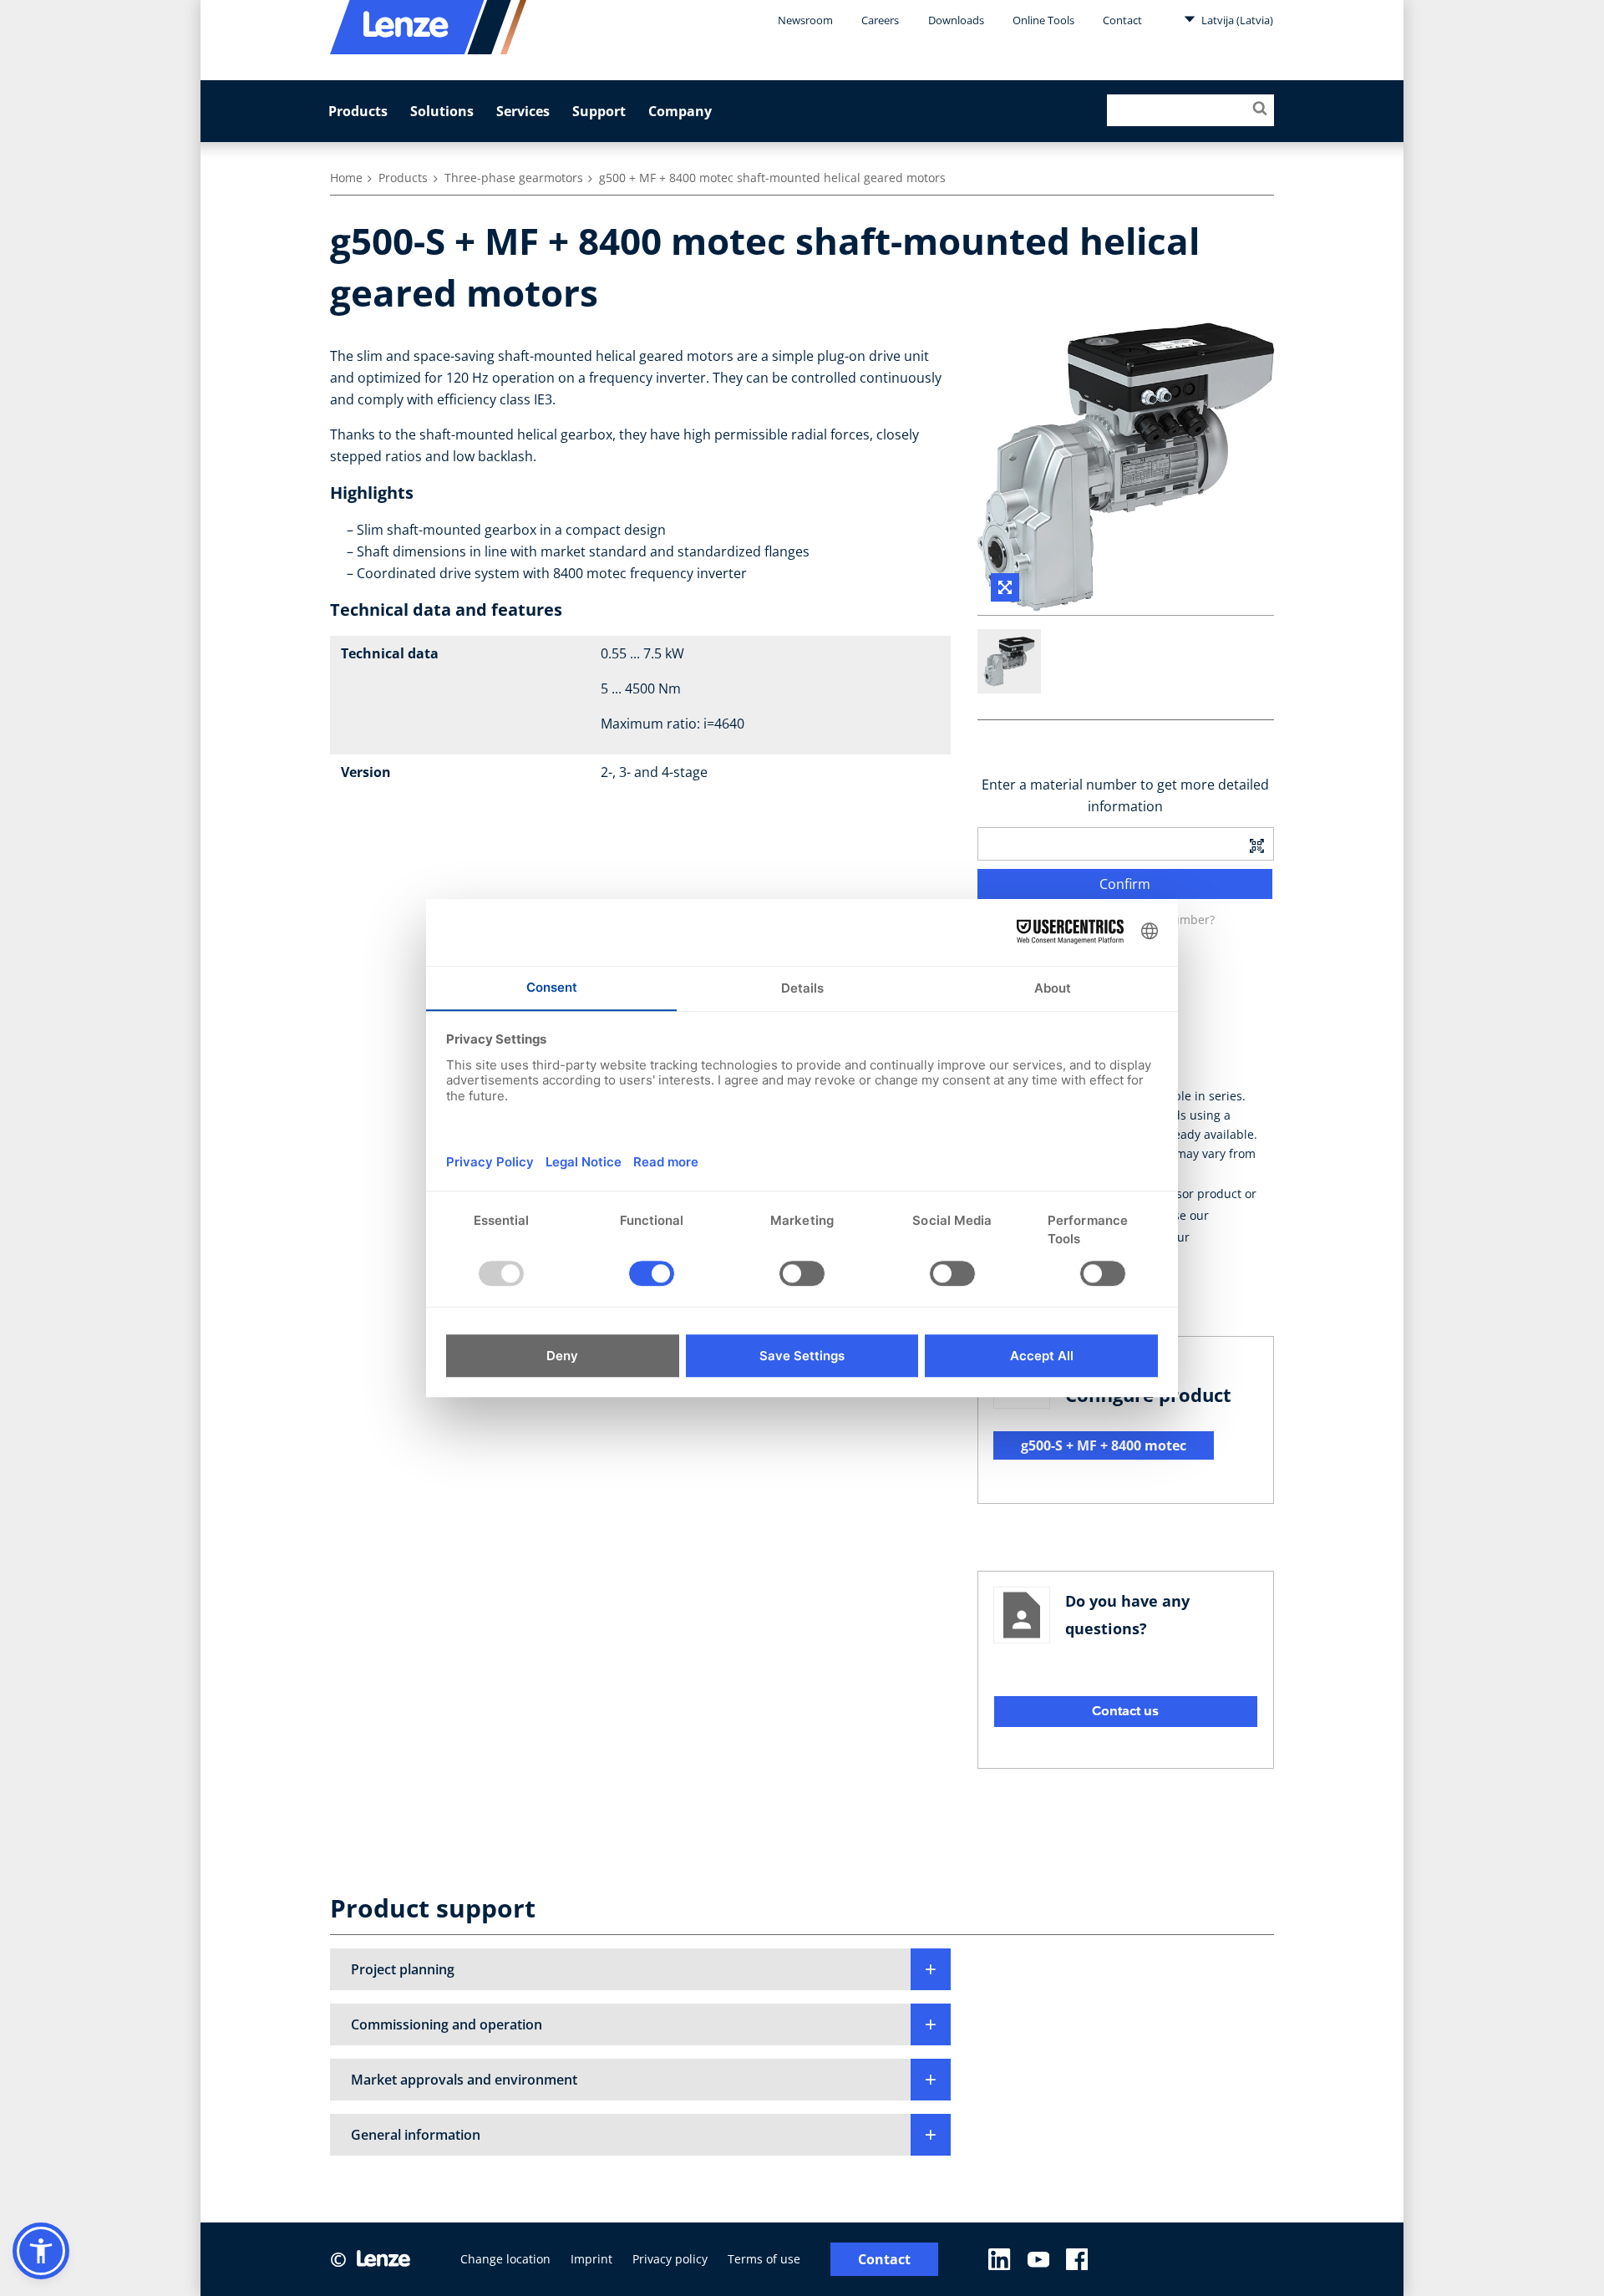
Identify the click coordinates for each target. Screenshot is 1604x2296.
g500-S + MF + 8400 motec (1104, 1445)
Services (523, 111)
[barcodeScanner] (1256, 844)
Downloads (956, 20)
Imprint (591, 2259)
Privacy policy (670, 2259)
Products (358, 111)
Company (680, 111)
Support (599, 111)
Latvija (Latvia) (1236, 20)
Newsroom (805, 20)
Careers (880, 20)
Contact (1122, 20)
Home (346, 178)
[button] (640, 1969)
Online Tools (1043, 20)
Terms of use (764, 2259)
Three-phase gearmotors (514, 178)
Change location (505, 2259)
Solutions (442, 111)
